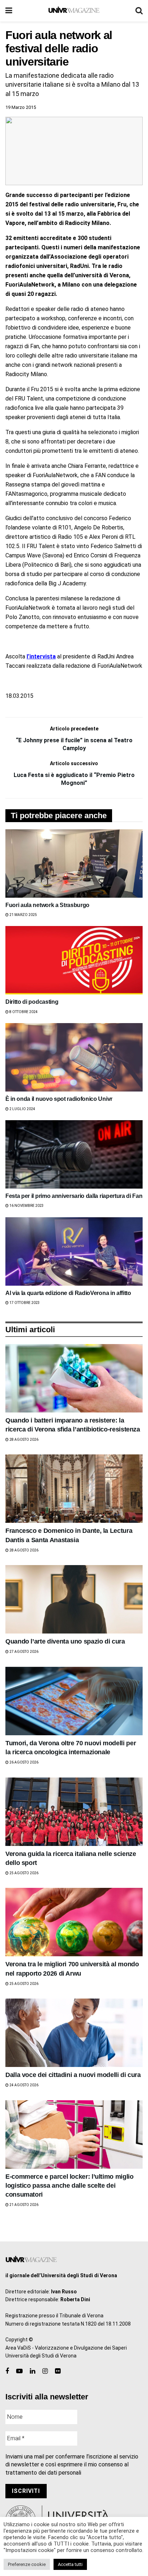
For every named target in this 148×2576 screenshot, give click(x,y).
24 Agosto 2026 (24, 2085)
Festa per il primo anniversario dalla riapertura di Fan (74, 1196)
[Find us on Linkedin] (33, 2371)
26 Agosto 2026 (24, 1762)
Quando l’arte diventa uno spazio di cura (65, 1641)
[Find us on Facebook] (7, 2371)
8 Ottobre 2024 (23, 1012)
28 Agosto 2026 (24, 1440)
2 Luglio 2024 (22, 1109)
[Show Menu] (9, 11)
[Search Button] (139, 11)
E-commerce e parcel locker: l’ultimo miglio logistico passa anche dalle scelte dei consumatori (70, 2186)
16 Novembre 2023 (26, 1206)
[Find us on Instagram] (45, 2371)
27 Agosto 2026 (24, 1652)
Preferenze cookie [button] (27, 2564)
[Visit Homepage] (74, 11)
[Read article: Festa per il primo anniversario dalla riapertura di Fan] (74, 1154)
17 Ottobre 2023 (24, 1303)
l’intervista (41, 656)
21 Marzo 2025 (23, 915)
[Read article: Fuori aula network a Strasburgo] (74, 864)
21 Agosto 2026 (24, 2205)
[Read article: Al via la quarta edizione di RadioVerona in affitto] (74, 1251)
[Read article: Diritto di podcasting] (74, 960)
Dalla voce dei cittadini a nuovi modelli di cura (73, 2075)
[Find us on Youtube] (19, 2371)
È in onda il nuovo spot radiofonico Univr (59, 1099)
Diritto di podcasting (32, 1002)
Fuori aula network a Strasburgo (47, 905)
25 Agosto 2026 (24, 1873)
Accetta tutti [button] (70, 2564)
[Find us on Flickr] (58, 2371)
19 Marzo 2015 (21, 107)
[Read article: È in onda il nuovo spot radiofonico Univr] (74, 1057)
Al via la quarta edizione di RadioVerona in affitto (68, 1293)
